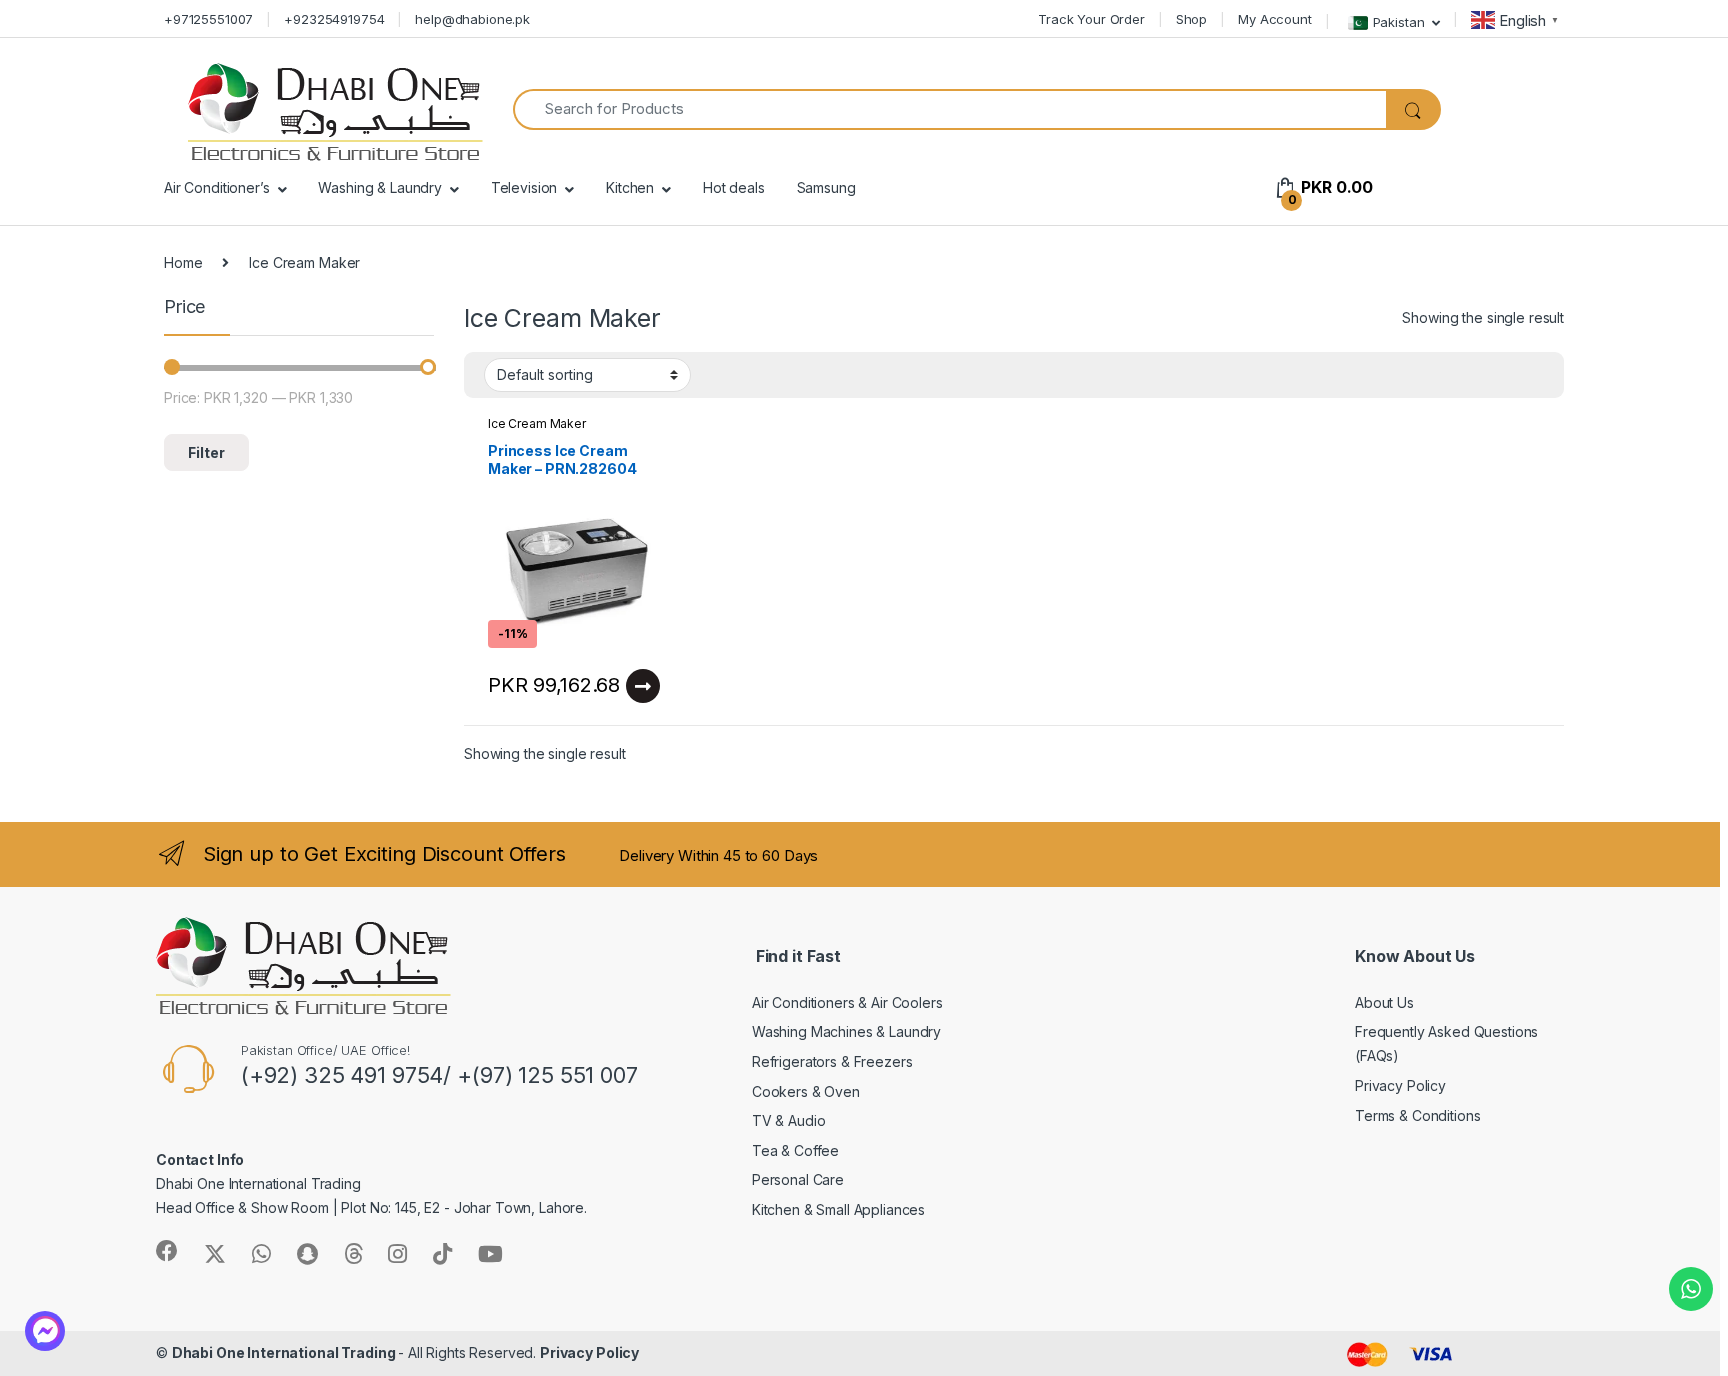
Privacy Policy (1400, 1085)
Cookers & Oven (806, 1091)
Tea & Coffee (795, 1150)
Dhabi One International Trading (285, 1352)
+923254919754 (334, 19)
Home (183, 262)
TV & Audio (789, 1120)
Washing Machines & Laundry (846, 1031)
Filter (206, 452)
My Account (1275, 19)
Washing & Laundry (380, 187)
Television (524, 187)
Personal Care (798, 1179)
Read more (643, 686)
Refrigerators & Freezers (832, 1061)
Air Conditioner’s (217, 187)
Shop (1191, 19)
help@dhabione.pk (472, 19)
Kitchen (630, 187)
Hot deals (734, 187)
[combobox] (949, 109)
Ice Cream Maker (537, 423)
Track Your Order (1091, 19)
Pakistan (1399, 21)
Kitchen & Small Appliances (838, 1209)
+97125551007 (208, 19)
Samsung (826, 187)
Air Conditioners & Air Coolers (847, 1002)
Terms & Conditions (1417, 1115)
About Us (1384, 1002)
